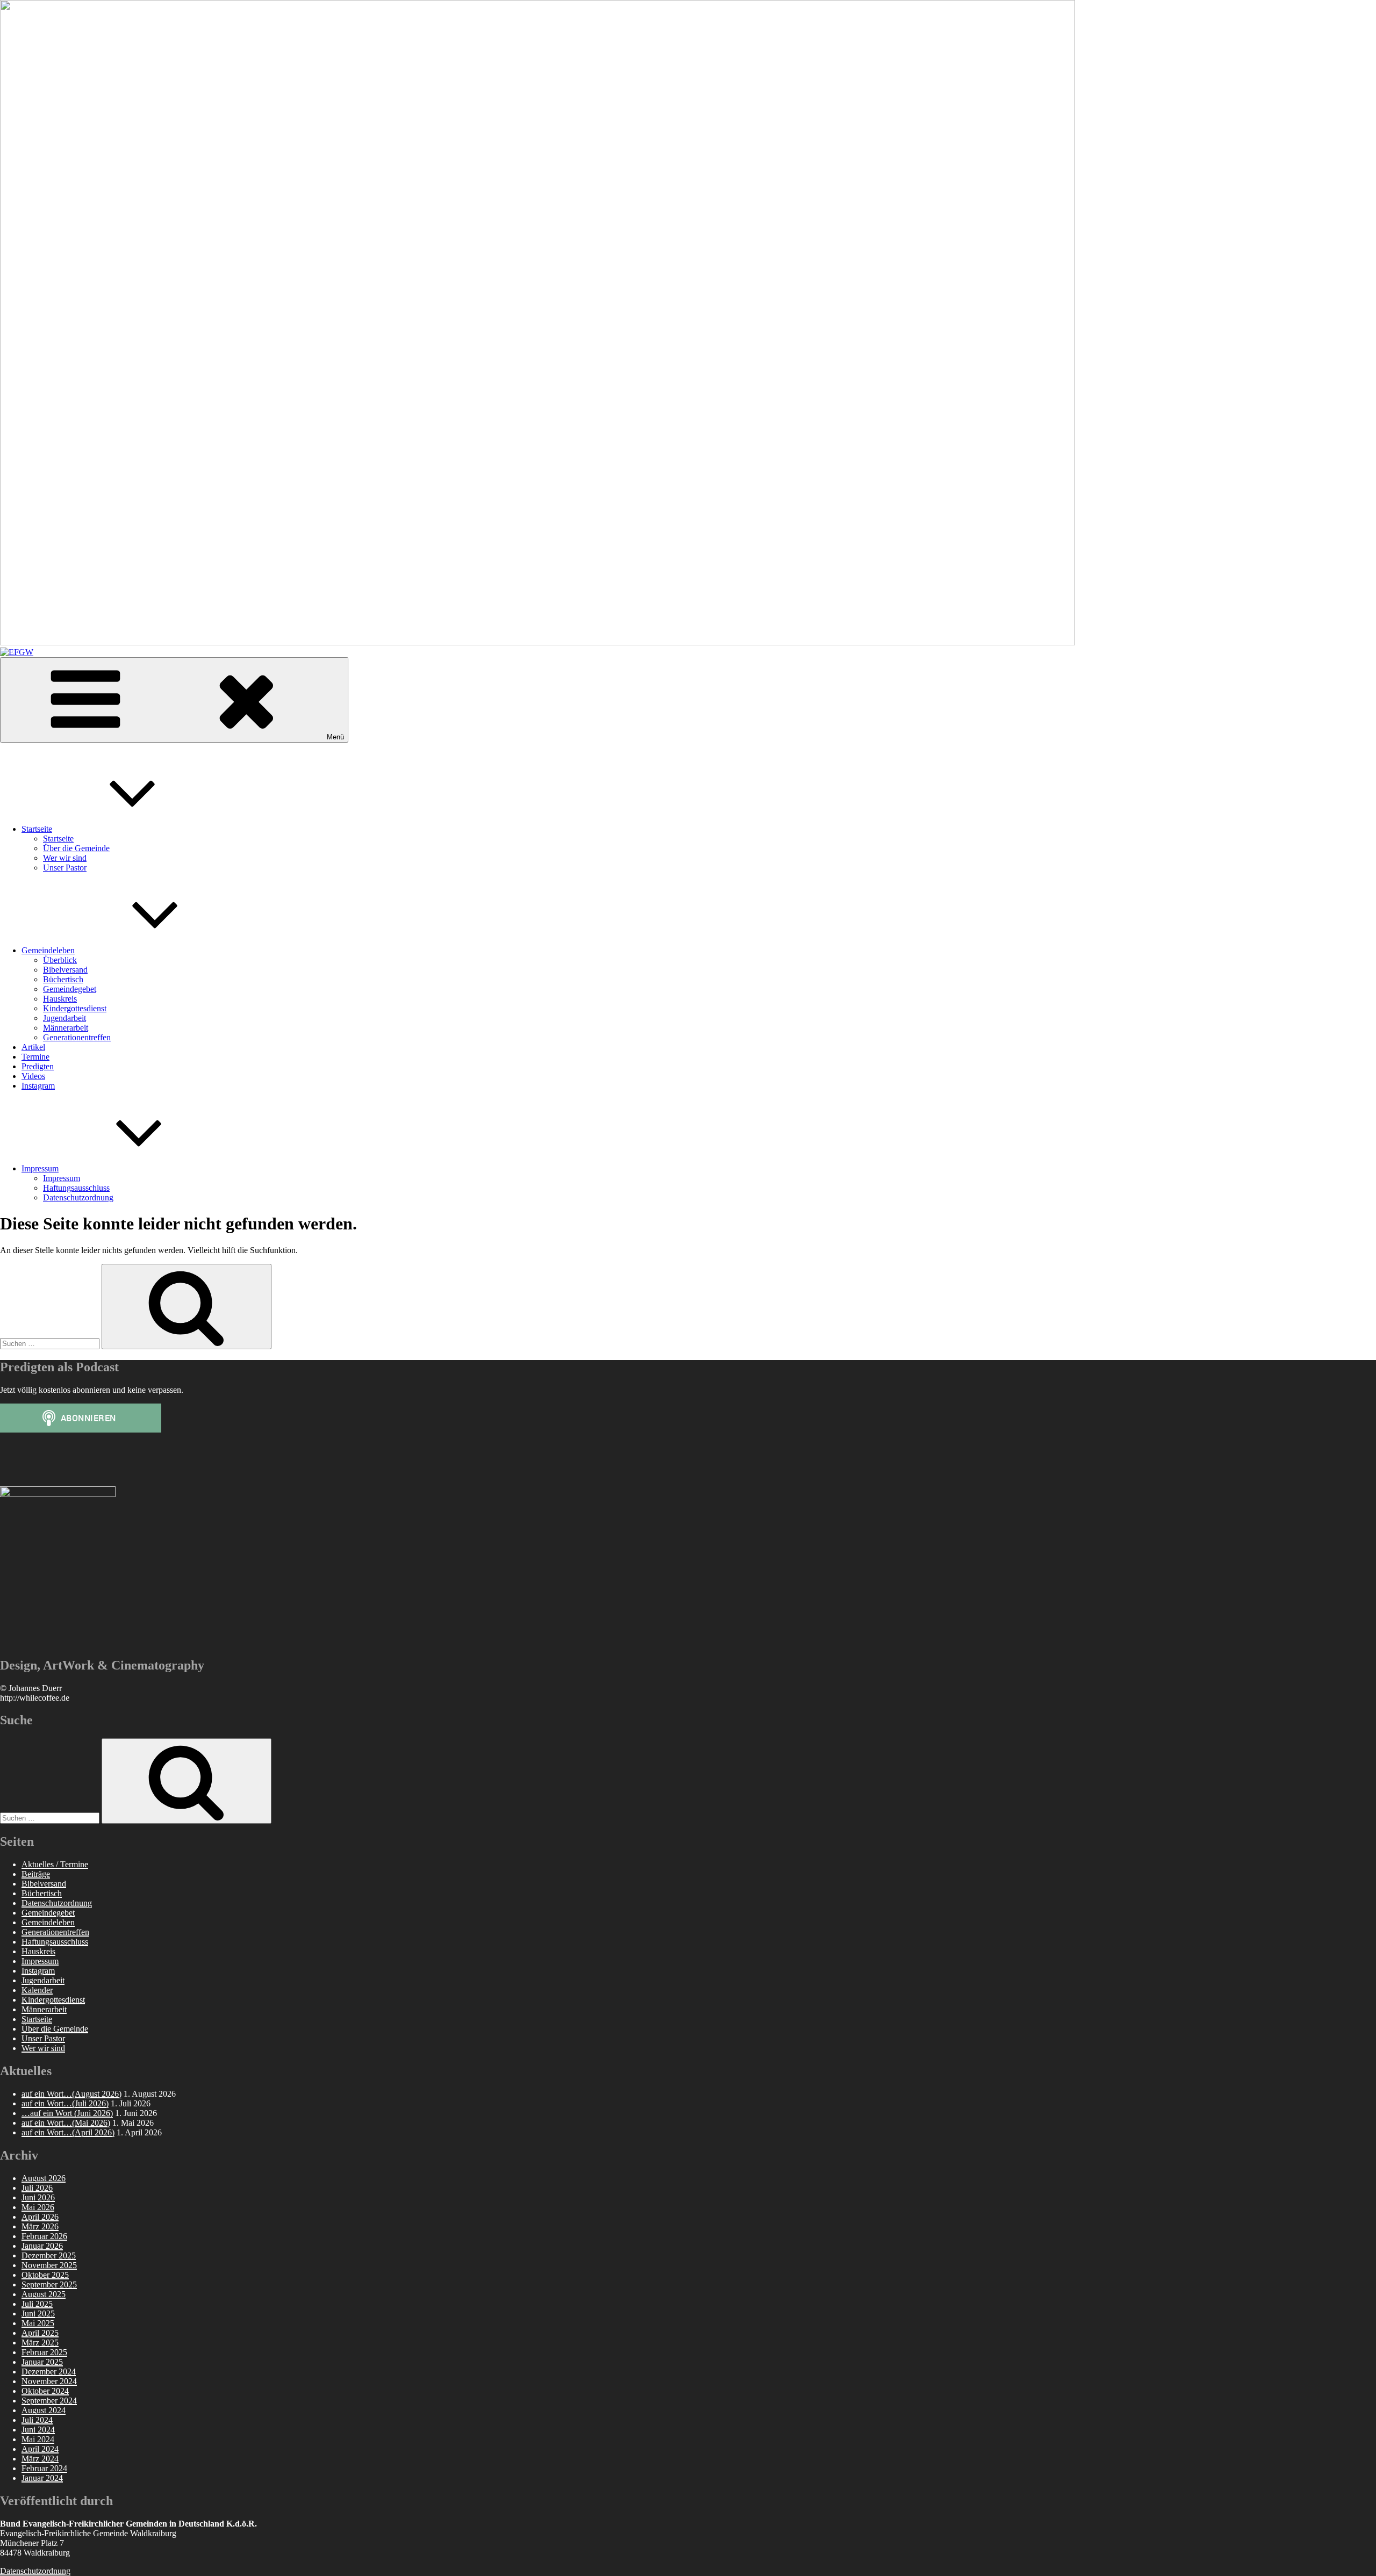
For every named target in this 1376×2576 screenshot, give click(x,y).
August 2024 (44, 2410)
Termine (35, 1057)
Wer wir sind (65, 858)
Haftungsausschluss (76, 1188)
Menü (335, 737)
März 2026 (40, 2226)
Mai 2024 (38, 2439)
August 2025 (44, 2294)
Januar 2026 (42, 2246)
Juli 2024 (37, 2420)
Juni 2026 (38, 2197)
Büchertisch (63, 979)
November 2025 (49, 2265)
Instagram (38, 1086)
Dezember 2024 (49, 2372)
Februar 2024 (44, 2468)
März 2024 (40, 2459)
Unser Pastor (65, 868)
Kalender (37, 1990)
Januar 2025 (42, 2362)
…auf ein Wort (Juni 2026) (67, 2113)
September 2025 (49, 2284)
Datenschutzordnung (78, 1197)
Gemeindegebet (70, 989)
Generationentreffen (77, 1037)
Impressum (40, 1168)
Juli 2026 (37, 2188)
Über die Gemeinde (76, 848)
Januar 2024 (42, 2478)
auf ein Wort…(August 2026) (71, 2094)
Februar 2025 (44, 2352)
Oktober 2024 (45, 2391)
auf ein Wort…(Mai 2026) (66, 2123)
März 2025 (40, 2343)
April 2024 (40, 2449)
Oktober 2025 (45, 2275)
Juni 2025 (38, 2314)
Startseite (37, 829)
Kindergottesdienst (75, 1008)
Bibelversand (65, 970)
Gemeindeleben (48, 950)
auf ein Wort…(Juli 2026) (65, 2103)
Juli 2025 (37, 2304)
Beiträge (36, 1874)
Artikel (33, 1047)
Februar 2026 (44, 2236)
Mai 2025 (38, 2323)
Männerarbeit (66, 1028)
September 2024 (49, 2401)
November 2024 (49, 2381)
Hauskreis (60, 999)
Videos (33, 1076)
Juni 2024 (38, 2430)
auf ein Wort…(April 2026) (68, 2132)
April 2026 (40, 2217)
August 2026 (44, 2178)
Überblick (60, 960)
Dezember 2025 (49, 2255)
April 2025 (40, 2333)
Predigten (38, 1066)
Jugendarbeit (64, 1018)
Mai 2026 (38, 2207)
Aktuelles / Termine (55, 1864)
